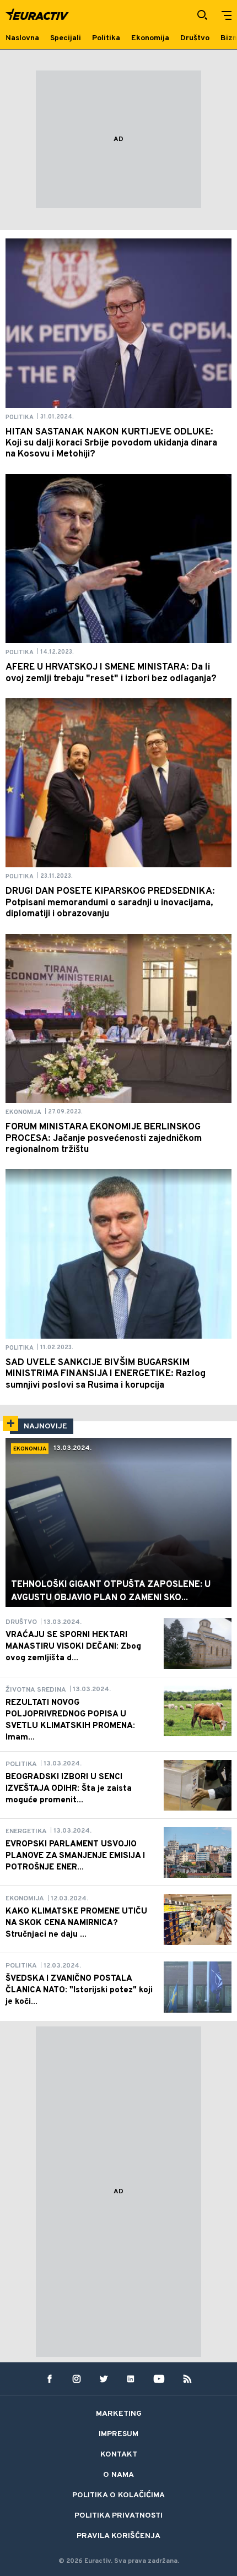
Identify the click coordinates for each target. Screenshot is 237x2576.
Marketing (119, 2414)
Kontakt (119, 2455)
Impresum (118, 2434)
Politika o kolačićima (118, 2495)
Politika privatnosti (118, 2516)
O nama (118, 2475)
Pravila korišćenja (118, 2536)
